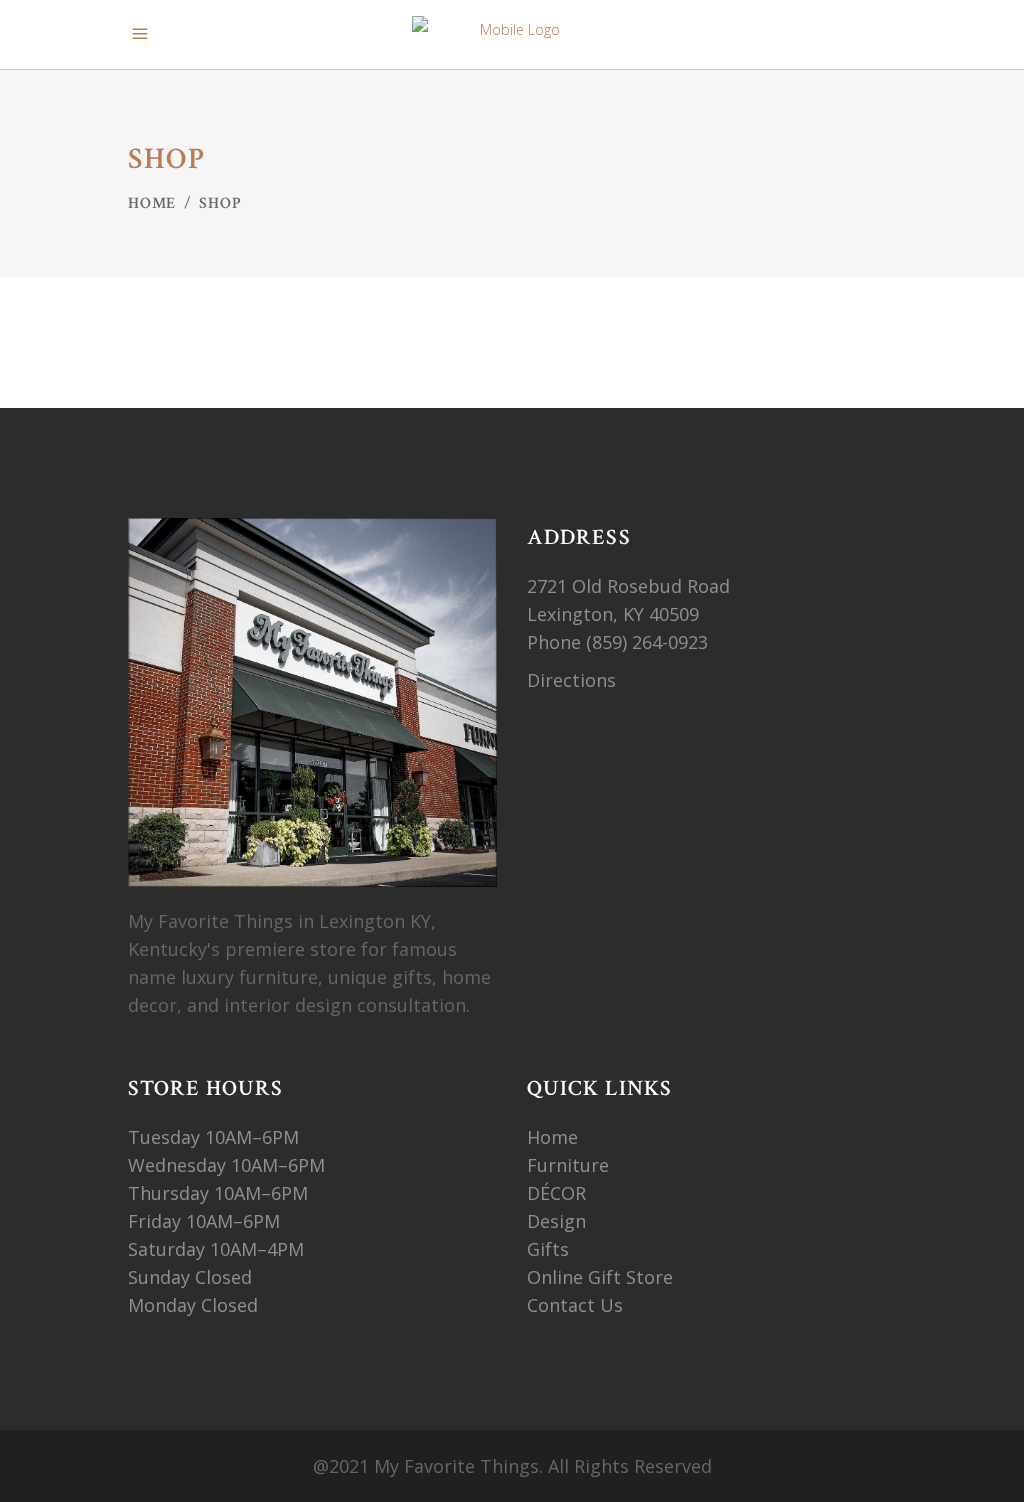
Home (152, 203)
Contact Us (575, 1305)
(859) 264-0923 (649, 642)
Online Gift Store (600, 1277)
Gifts (548, 1249)
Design (556, 1221)
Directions (571, 680)
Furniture (570, 1165)
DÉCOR (556, 1193)
